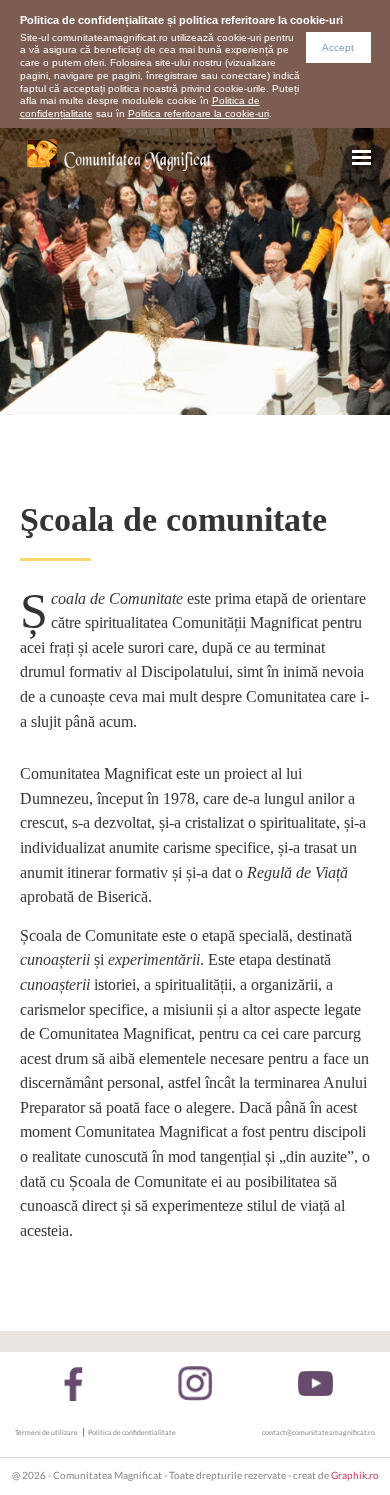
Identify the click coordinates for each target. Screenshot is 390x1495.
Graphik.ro (355, 1475)
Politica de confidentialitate (132, 1432)
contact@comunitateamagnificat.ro (318, 1432)
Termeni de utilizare (46, 1432)
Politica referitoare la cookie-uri (198, 113)
